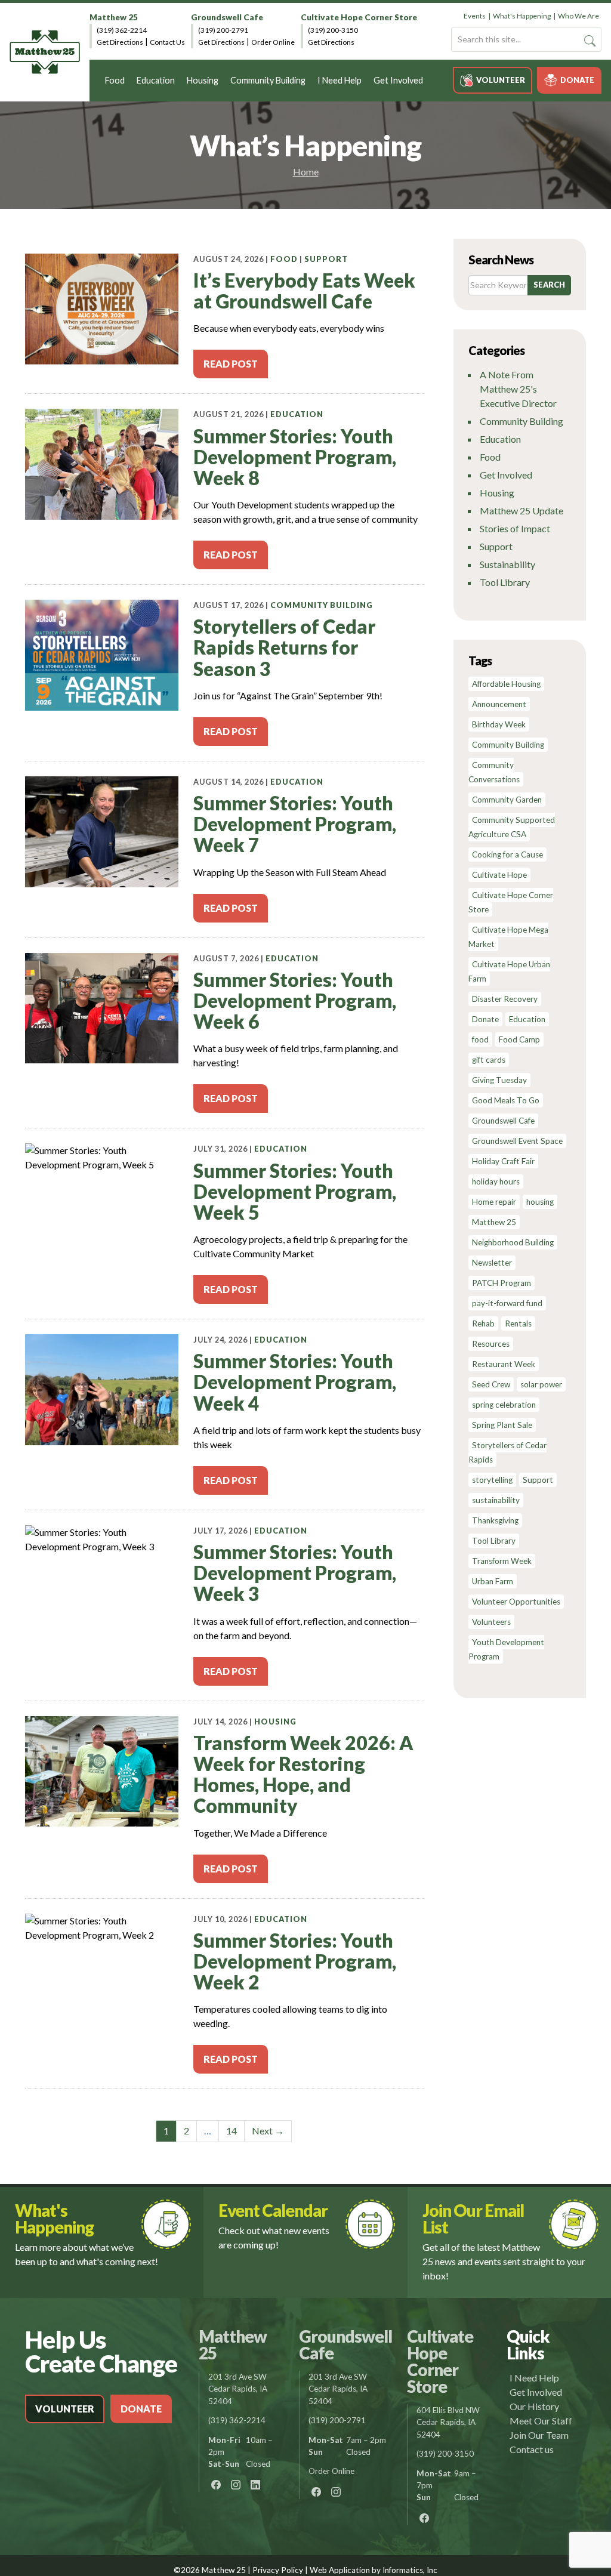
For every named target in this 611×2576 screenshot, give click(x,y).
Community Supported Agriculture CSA (512, 827)
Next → (268, 2131)
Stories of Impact (515, 528)
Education (156, 80)
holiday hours (496, 1181)
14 (232, 2131)
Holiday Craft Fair (503, 1161)
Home (306, 172)
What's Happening (522, 16)
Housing (203, 80)
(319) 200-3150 (333, 30)
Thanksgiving (495, 1520)
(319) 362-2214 (122, 30)
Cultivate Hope (499, 875)
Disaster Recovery (505, 999)
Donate (577, 80)
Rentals (518, 1324)
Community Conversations (494, 772)
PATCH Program (502, 1283)
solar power (541, 1384)
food (480, 1039)
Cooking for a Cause (507, 854)
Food (115, 80)
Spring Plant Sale (502, 1425)
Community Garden (507, 800)
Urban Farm (493, 1581)
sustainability (496, 1500)
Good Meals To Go (506, 1100)
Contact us (532, 2449)
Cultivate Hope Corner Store (359, 17)
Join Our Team (539, 2435)
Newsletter (492, 1263)
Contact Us (167, 42)
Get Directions (120, 42)
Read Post (231, 364)
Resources (491, 1344)
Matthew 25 (114, 17)
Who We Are (578, 16)
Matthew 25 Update (521, 510)
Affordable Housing (506, 684)
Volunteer (501, 80)
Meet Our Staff (541, 2421)
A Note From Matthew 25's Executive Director (518, 389)
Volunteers (491, 1622)
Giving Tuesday (499, 1080)
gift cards (489, 1060)
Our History (534, 2406)
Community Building (268, 80)
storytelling (492, 1480)
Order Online (273, 42)
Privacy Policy (278, 2570)
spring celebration (504, 1405)
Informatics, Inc (410, 2570)
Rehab (483, 1324)
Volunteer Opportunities (516, 1602)
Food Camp (519, 1039)
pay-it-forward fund (507, 1303)
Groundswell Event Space (517, 1141)
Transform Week (502, 1561)
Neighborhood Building (513, 1242)
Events (475, 16)
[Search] (590, 41)
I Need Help (340, 80)
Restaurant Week (504, 1364)
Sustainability (507, 564)
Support (326, 259)
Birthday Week (499, 724)
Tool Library (505, 582)
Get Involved (398, 80)
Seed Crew (491, 1384)
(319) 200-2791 (223, 30)
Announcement (499, 704)
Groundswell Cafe (227, 17)
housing (540, 1202)
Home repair (494, 1202)
